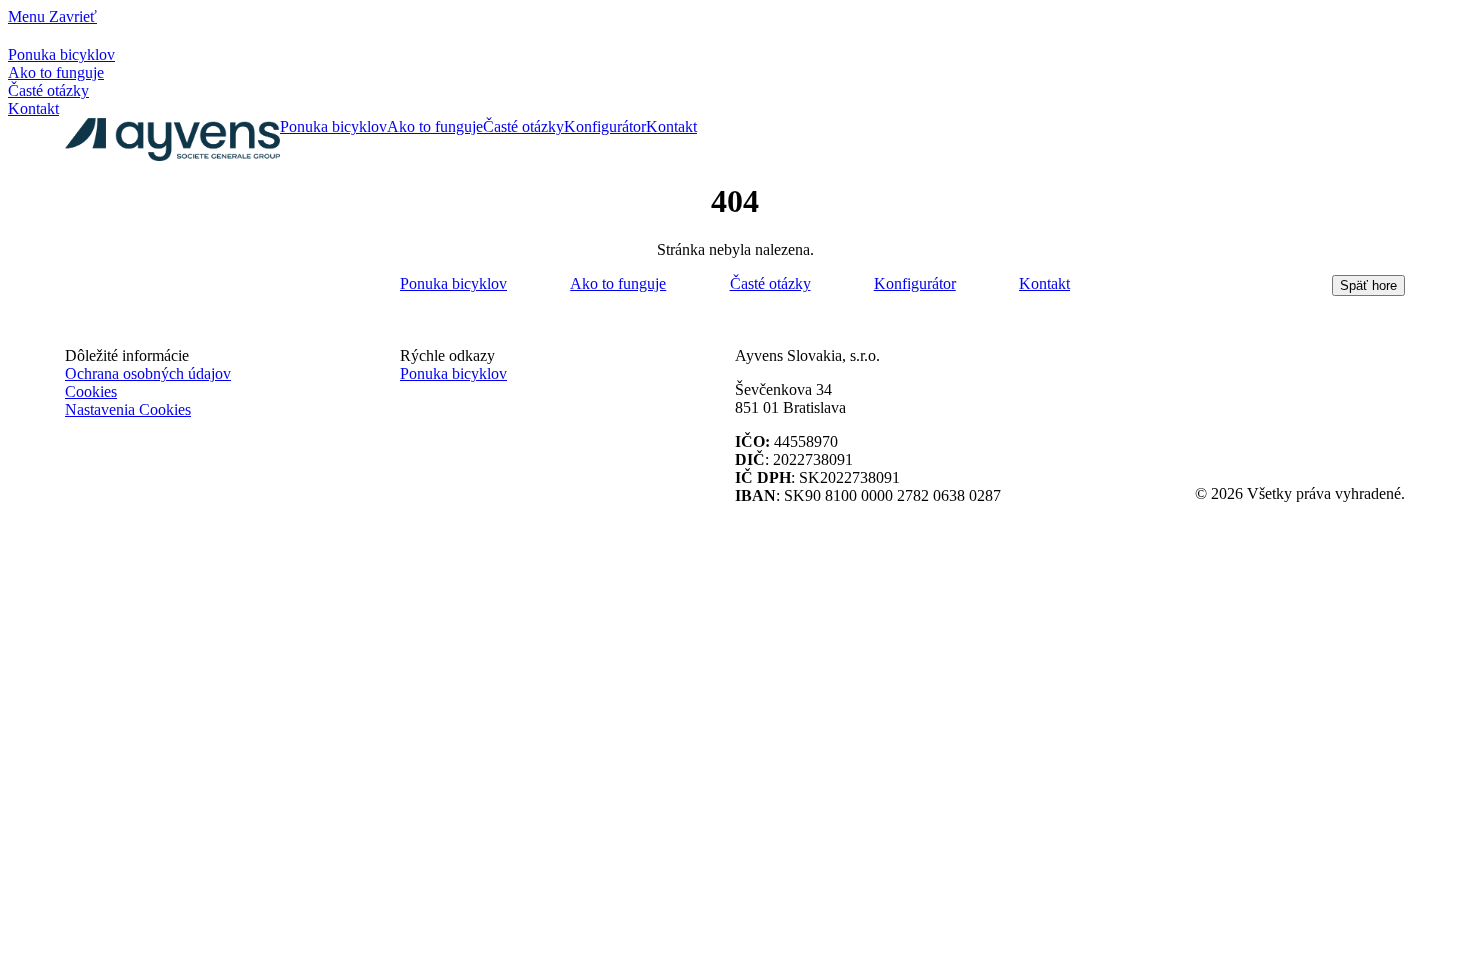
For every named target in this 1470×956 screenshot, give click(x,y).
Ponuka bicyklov (61, 54)
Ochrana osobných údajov (148, 373)
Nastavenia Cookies (128, 409)
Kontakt (33, 108)
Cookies (91, 391)
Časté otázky (48, 90)
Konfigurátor (605, 126)
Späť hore (1368, 285)
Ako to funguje (56, 72)
